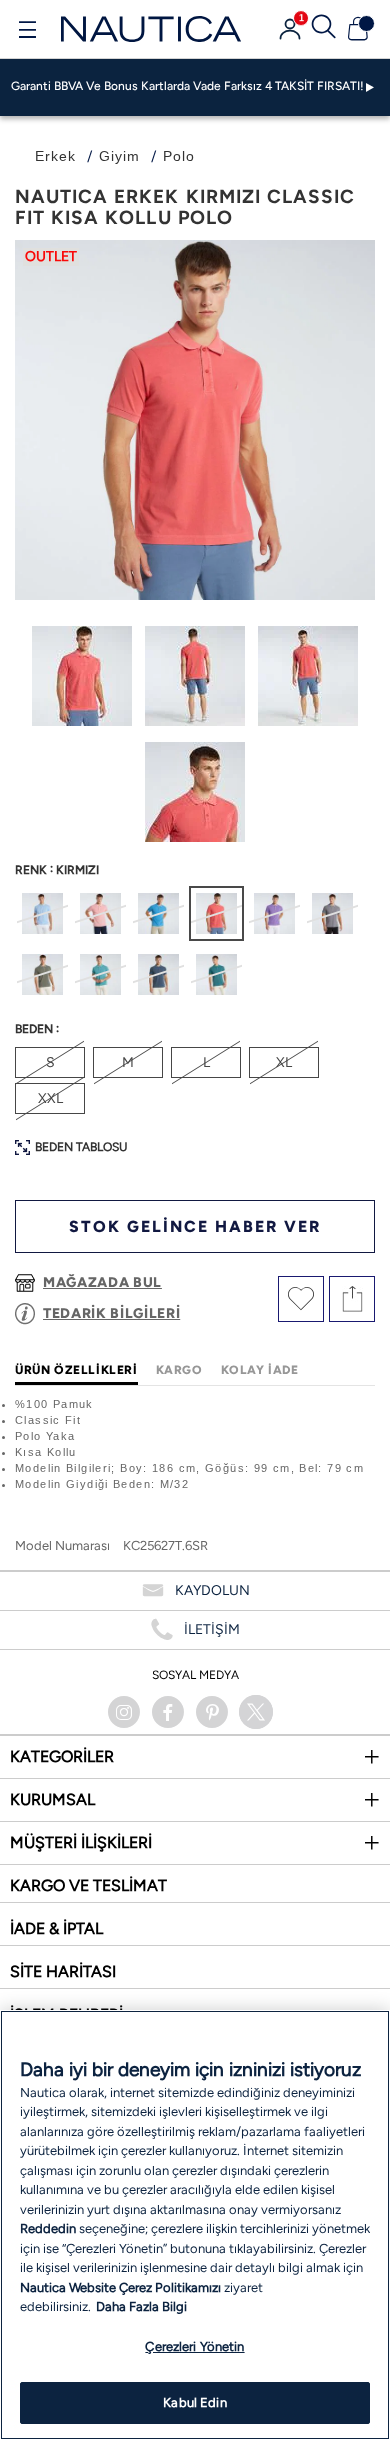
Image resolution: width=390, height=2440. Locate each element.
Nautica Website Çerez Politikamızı (122, 2287)
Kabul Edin (194, 2402)
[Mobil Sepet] (358, 29)
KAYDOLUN (212, 1590)
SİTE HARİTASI (63, 1971)
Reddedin (48, 2228)
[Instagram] (124, 1712)
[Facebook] (168, 1712)
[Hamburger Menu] (27, 32)
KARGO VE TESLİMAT (88, 1885)
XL (284, 1062)
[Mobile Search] (324, 29)
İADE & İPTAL (56, 1928)
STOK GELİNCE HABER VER (195, 1226)
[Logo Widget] (151, 28)
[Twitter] (256, 1712)
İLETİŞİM (212, 1629)
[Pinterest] (212, 1712)
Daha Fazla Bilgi (141, 2306)
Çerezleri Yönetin (194, 2346)
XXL (50, 1098)
